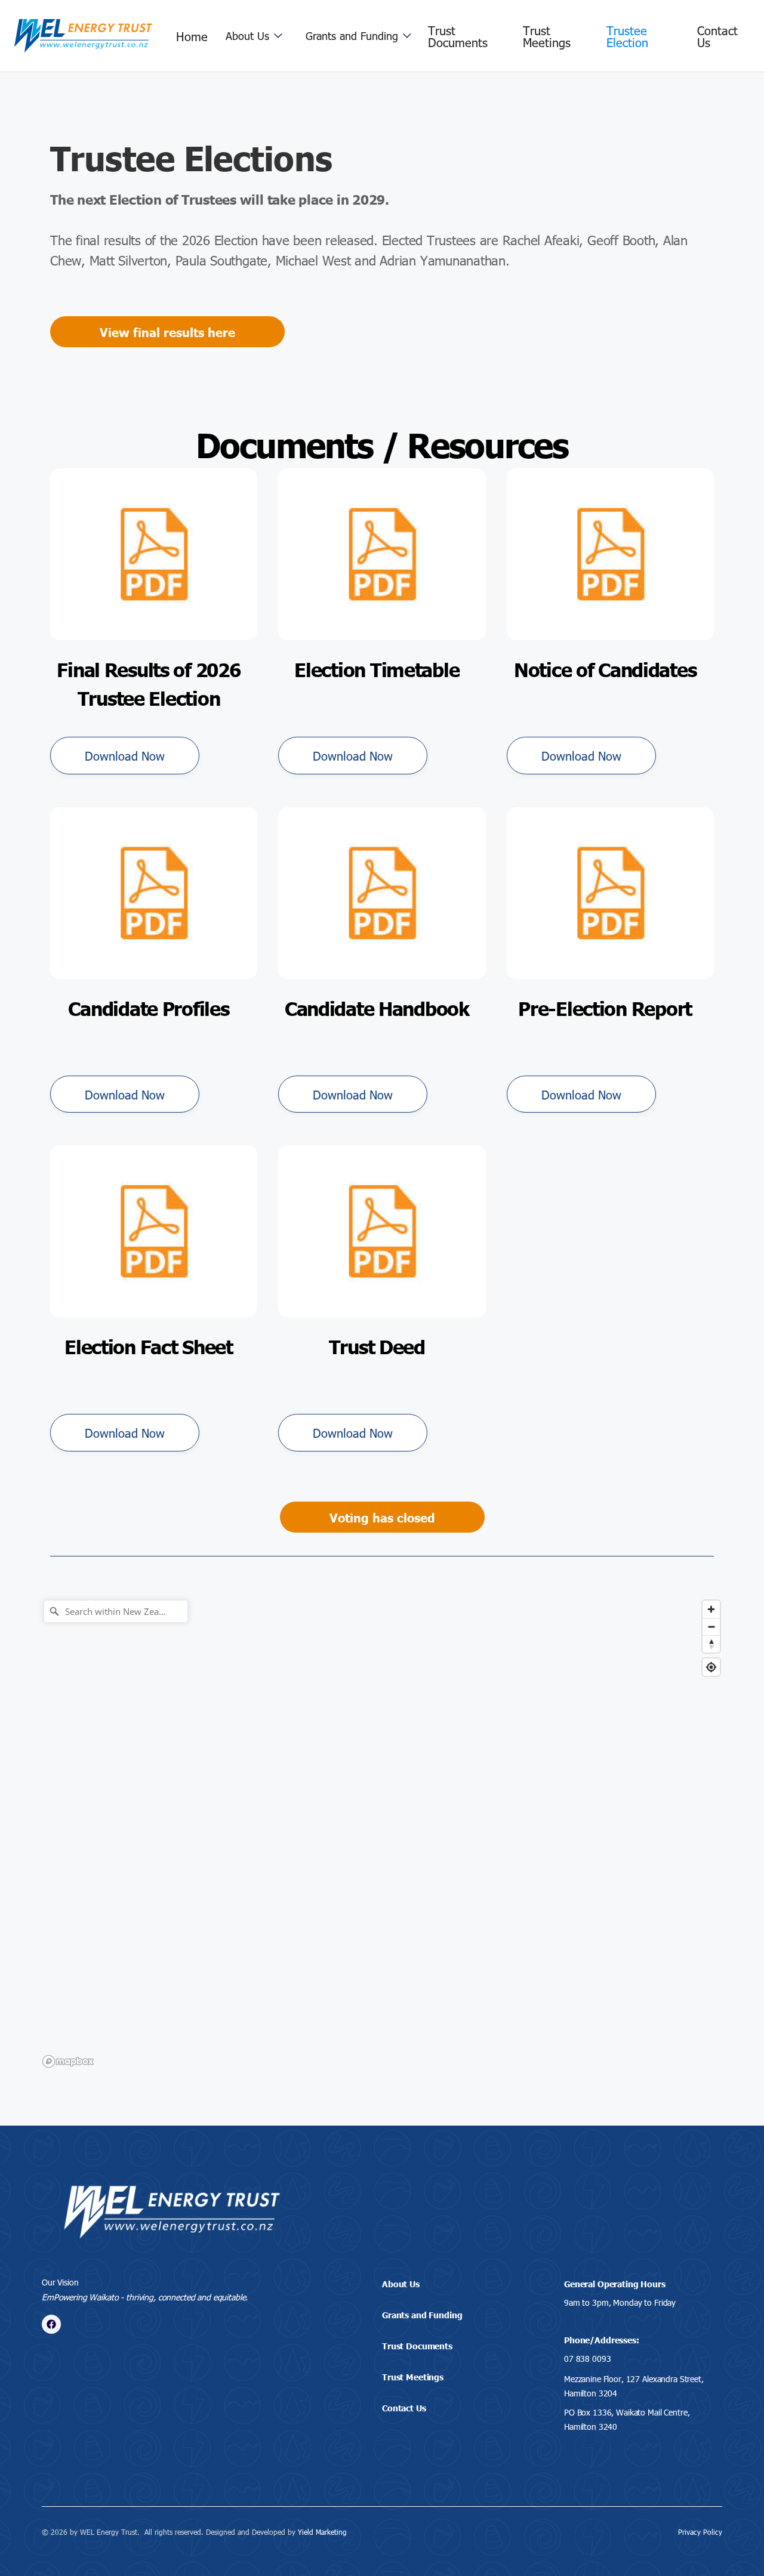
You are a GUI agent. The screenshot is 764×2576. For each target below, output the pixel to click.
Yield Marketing (322, 2532)
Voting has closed (382, 1517)
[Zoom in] (711, 1609)
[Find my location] (711, 1667)
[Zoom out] (711, 1627)
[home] (83, 36)
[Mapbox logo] (68, 2061)
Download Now (125, 755)
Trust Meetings (547, 36)
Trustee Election (627, 36)
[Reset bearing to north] (711, 1644)
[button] (254, 36)
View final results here (167, 332)
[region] (382, 1833)
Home (192, 36)
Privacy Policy (700, 2532)
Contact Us (717, 36)
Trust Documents (458, 36)
